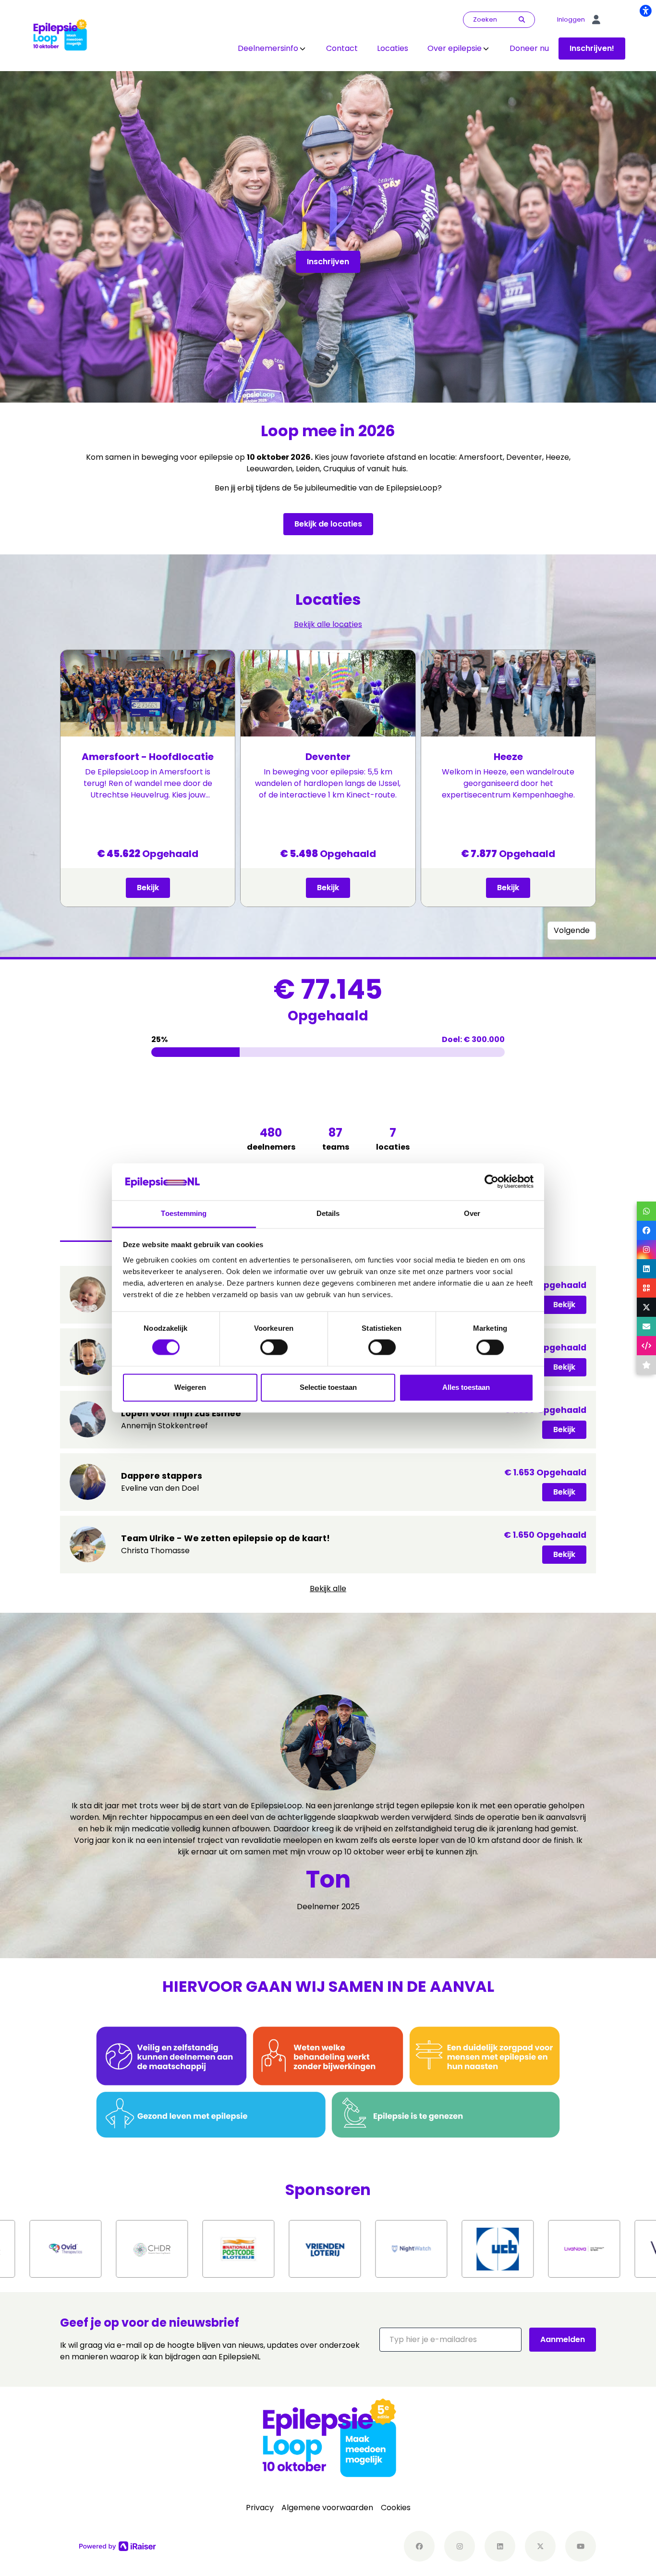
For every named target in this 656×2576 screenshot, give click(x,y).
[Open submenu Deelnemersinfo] (303, 49)
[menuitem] (272, 49)
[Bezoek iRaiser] (118, 2546)
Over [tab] (472, 1213)
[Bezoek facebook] (419, 2546)
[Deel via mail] (646, 1326)
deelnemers (271, 1139)
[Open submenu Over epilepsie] (486, 49)
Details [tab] (328, 1213)
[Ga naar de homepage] (60, 35)
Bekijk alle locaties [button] (328, 624)
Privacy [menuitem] (260, 2508)
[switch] (274, 1348)
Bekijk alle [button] (328, 1589)
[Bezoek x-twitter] (540, 2546)
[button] (450, 2340)
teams (336, 1139)
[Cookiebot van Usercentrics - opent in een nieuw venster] (492, 1182)
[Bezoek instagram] (460, 2546)
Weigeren (190, 1387)
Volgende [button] (572, 930)
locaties (393, 1139)
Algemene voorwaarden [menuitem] (327, 2508)
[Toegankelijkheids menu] (645, 11)
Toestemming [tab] (184, 1213)
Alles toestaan (466, 1387)
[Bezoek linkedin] (500, 2546)
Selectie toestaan (328, 1387)
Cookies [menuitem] (396, 2508)
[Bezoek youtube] (581, 2546)
